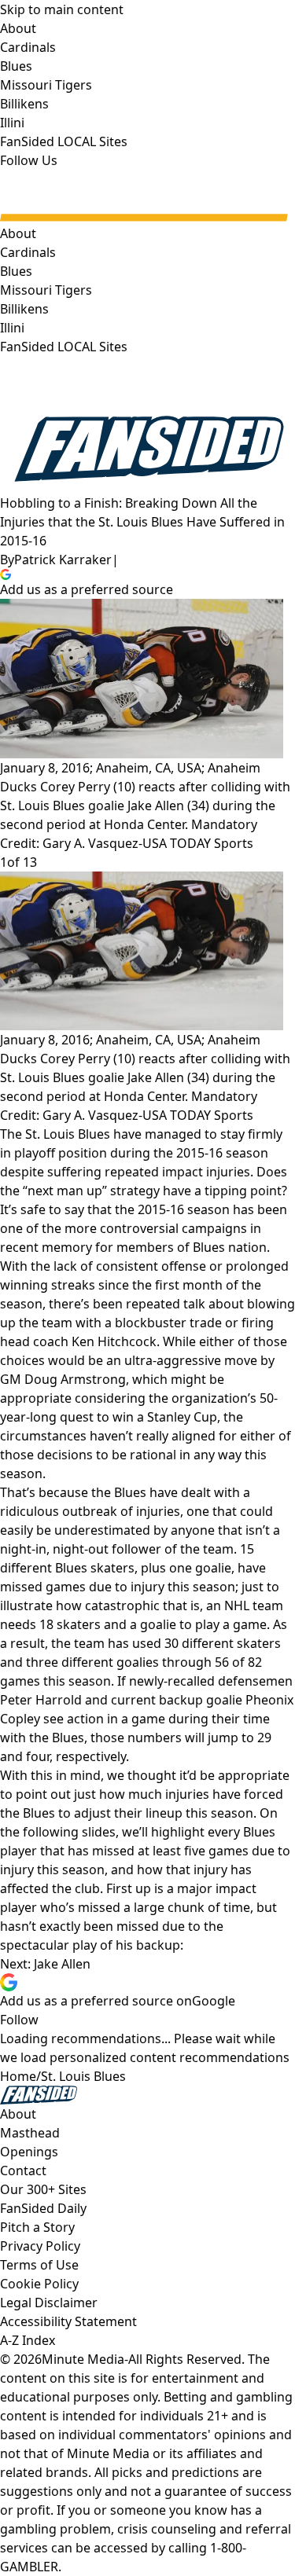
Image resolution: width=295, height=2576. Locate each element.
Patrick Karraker (63, 560)
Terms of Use (39, 2265)
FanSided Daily (43, 2208)
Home (18, 2076)
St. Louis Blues (83, 2076)
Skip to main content (62, 9)
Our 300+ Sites (43, 2189)
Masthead (30, 2133)
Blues (16, 271)
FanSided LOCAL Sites (64, 347)
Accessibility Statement (68, 2321)
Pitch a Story (37, 2227)
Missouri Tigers (46, 290)
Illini (12, 328)
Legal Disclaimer (49, 2303)
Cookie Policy (39, 2284)
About (18, 233)
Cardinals (28, 252)
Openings (29, 2152)
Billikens (24, 309)
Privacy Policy (40, 2246)
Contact (23, 2171)
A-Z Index (28, 2340)
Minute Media (83, 2359)
